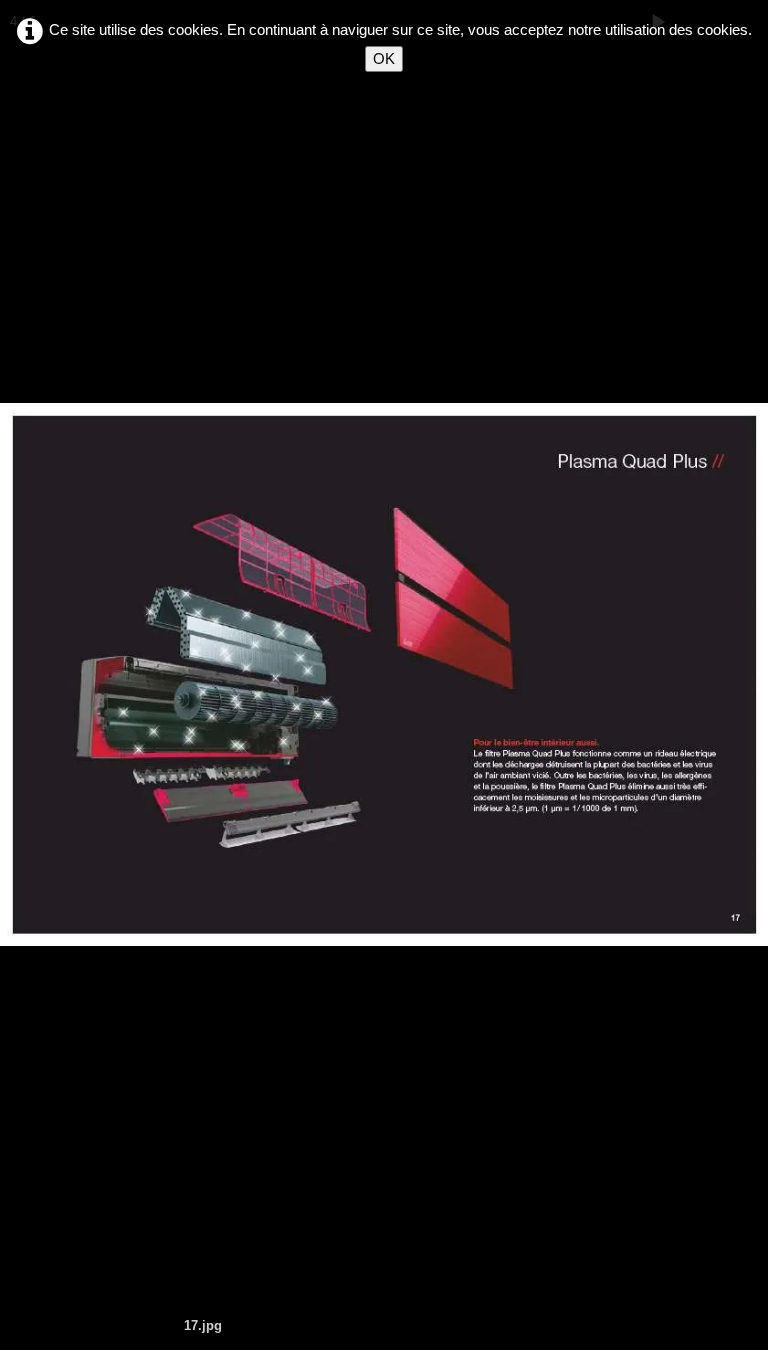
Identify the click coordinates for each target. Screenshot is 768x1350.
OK (384, 58)
